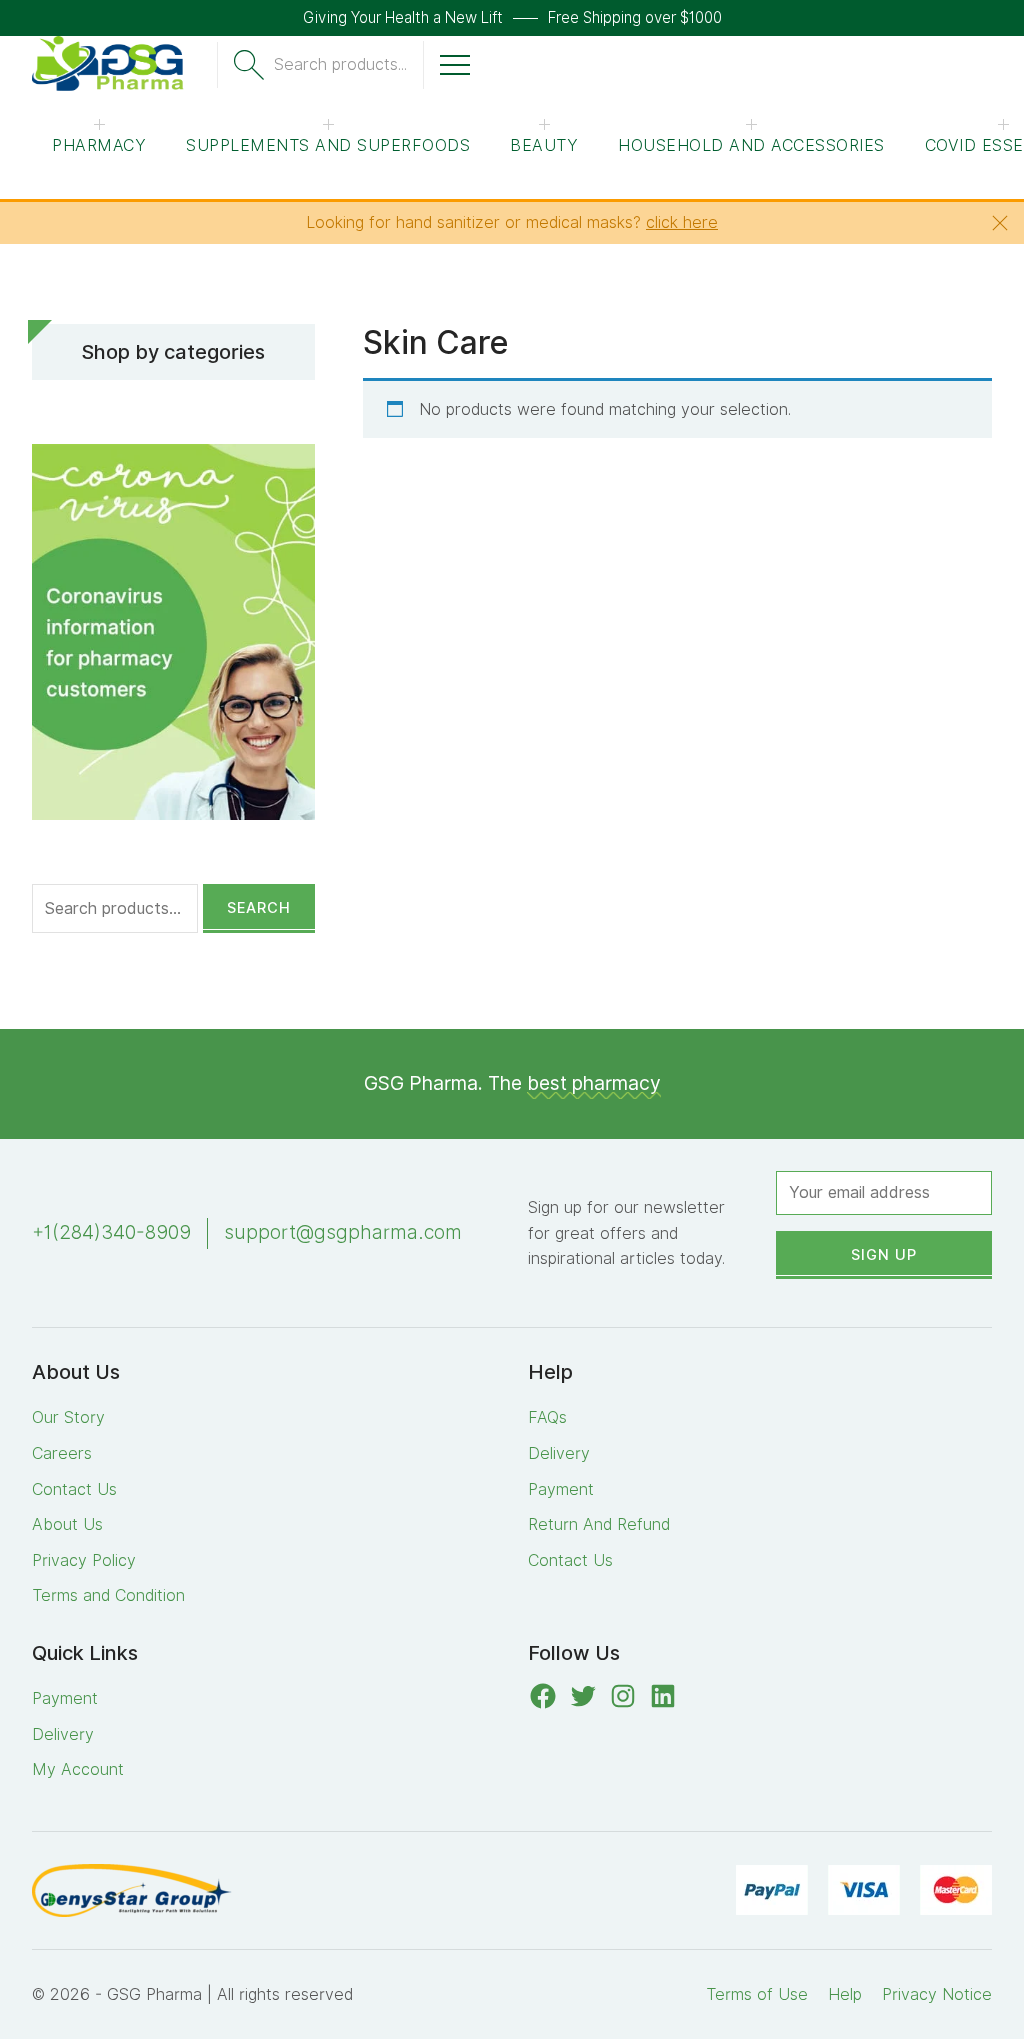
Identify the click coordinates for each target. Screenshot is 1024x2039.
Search (259, 907)
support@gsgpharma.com (343, 1232)
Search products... (340, 64)
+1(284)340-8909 (111, 1232)
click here (682, 222)
